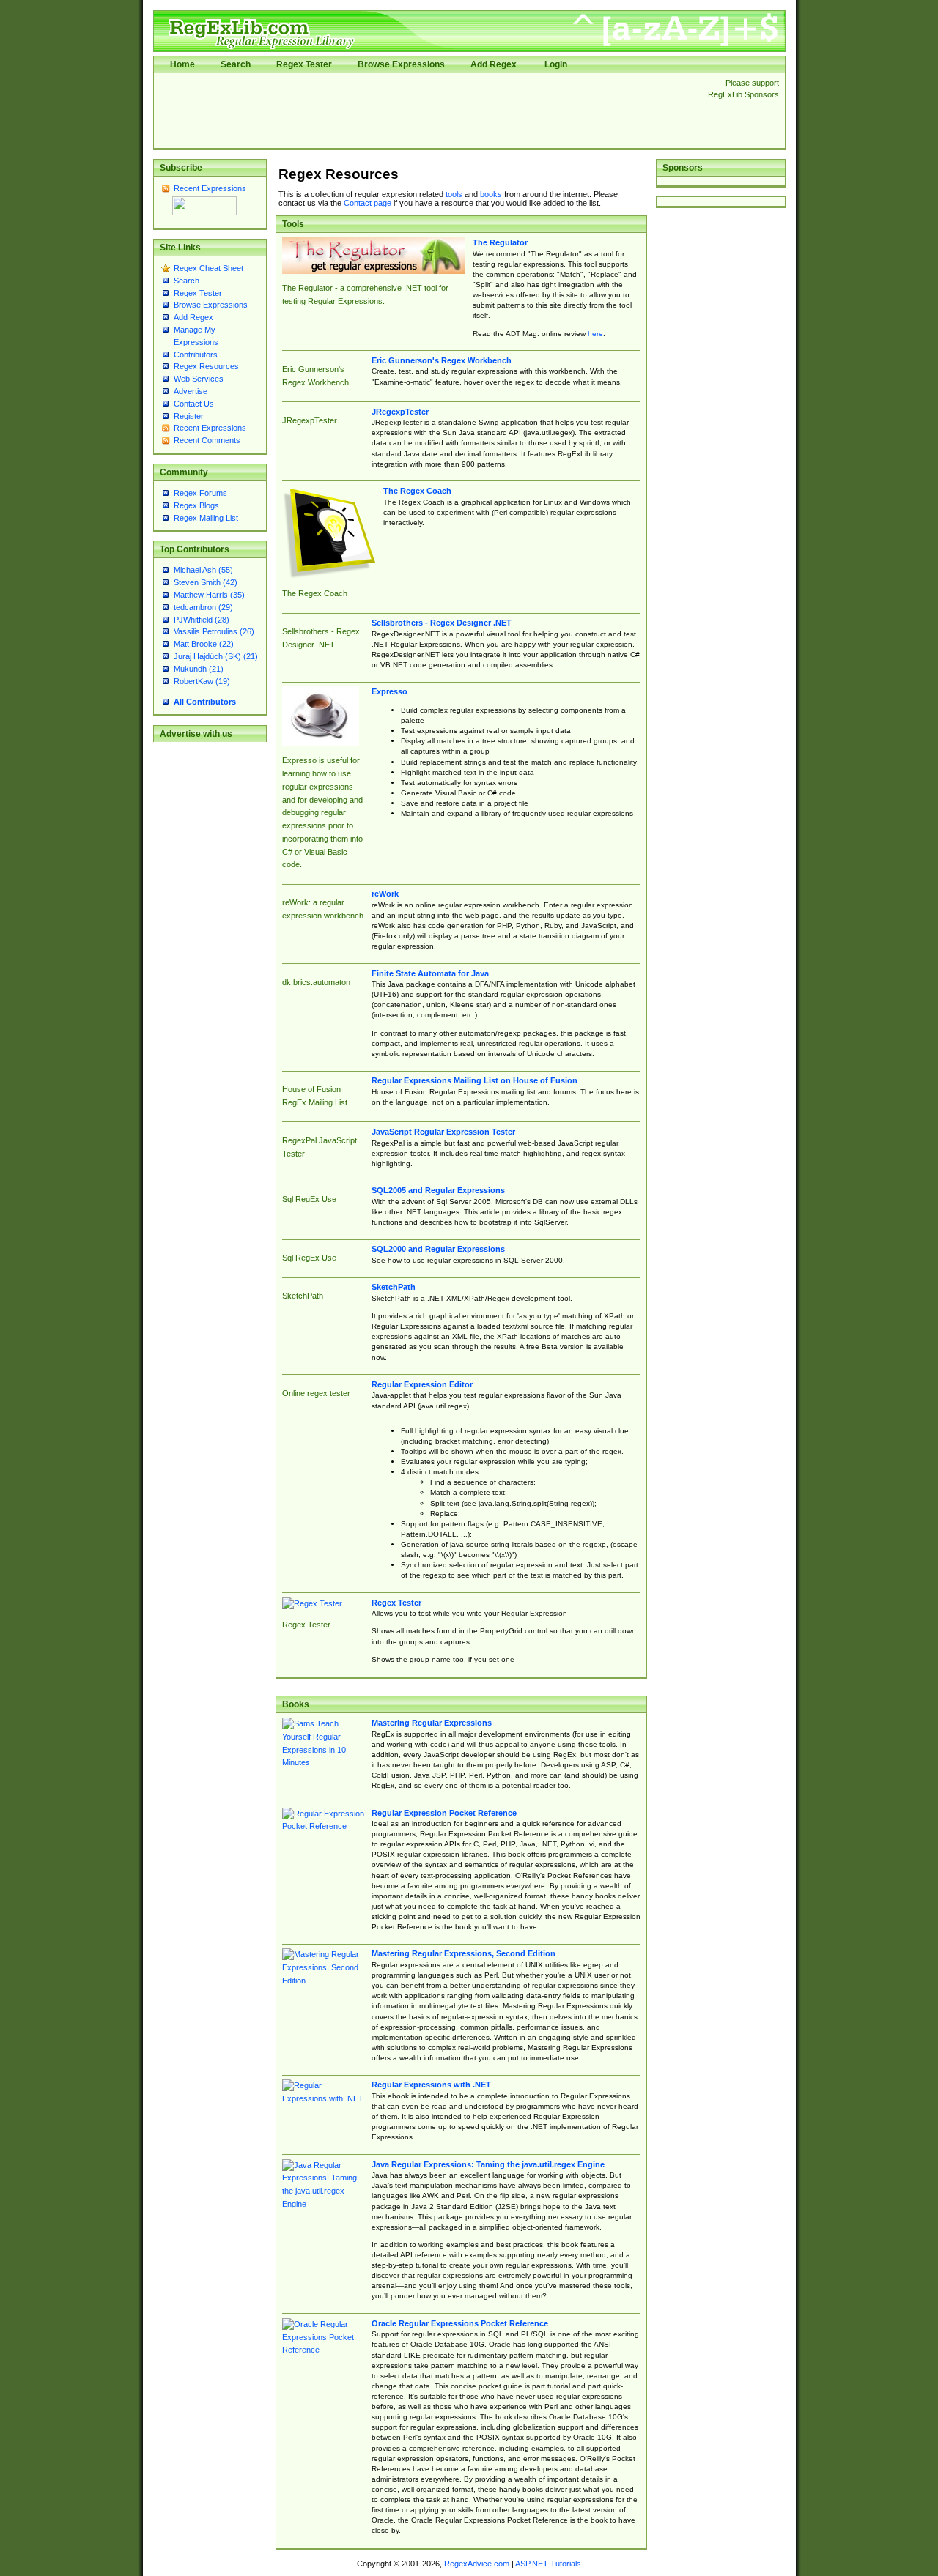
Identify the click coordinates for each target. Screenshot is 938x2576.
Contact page (368, 203)
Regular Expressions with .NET (431, 2085)
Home (182, 64)
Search (236, 64)
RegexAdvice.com (477, 2564)
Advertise (191, 391)
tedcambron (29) (203, 607)
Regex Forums (200, 493)
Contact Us (194, 404)
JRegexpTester (400, 412)
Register (189, 416)
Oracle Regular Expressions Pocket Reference (460, 2323)
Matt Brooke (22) (204, 644)
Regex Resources (206, 366)
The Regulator (500, 242)
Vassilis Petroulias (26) (214, 631)
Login (556, 64)
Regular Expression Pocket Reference (444, 1813)
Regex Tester (304, 64)
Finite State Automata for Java (430, 973)
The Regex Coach (417, 491)
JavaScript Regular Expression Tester (443, 1132)
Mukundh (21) (199, 669)
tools (454, 194)
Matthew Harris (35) (209, 595)
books (491, 194)
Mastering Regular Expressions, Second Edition (464, 1953)
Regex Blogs (196, 505)
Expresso (389, 691)
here (595, 334)
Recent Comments (207, 440)
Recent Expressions (210, 188)
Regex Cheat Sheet (208, 268)
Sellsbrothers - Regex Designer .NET (442, 623)
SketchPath (394, 1287)
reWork (385, 894)
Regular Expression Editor (422, 1384)
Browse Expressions (401, 64)
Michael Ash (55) (203, 570)
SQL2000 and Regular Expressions (438, 1249)
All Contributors (205, 702)
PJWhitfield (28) (202, 620)
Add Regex (494, 64)
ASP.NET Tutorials (548, 2564)
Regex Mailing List (206, 518)
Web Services (199, 379)
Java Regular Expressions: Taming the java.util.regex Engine (488, 2164)
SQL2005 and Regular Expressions (438, 1190)
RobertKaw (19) (202, 681)
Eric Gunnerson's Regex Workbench (442, 360)
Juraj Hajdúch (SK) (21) (216, 656)
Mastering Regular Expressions (432, 1723)
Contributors (196, 355)
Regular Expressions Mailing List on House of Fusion (474, 1080)
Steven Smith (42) (206, 582)
